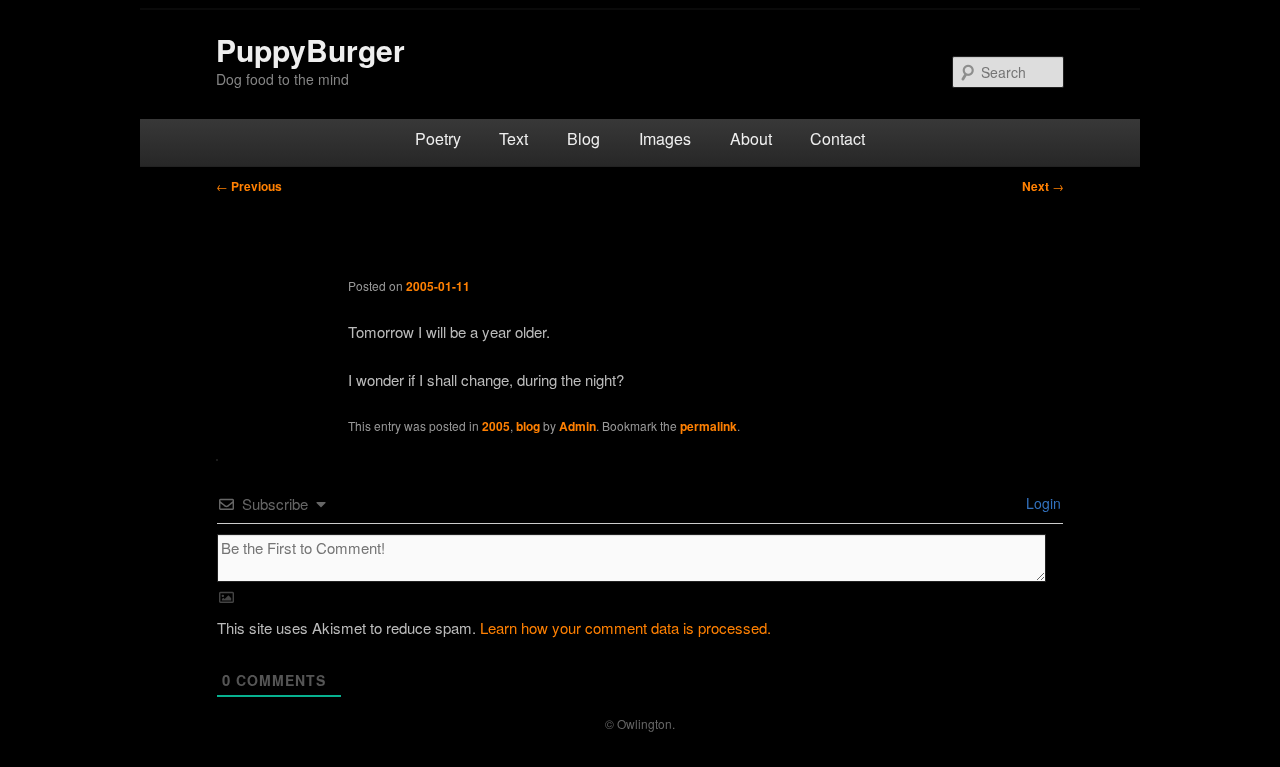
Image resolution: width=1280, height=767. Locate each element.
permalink (708, 426)
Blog (583, 138)
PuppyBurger (310, 49)
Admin (577, 426)
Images (665, 138)
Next (1043, 186)
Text (513, 138)
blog (528, 426)
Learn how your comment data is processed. (625, 627)
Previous (249, 186)
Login (1041, 503)
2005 (496, 426)
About (751, 138)
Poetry (438, 138)
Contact (837, 138)
